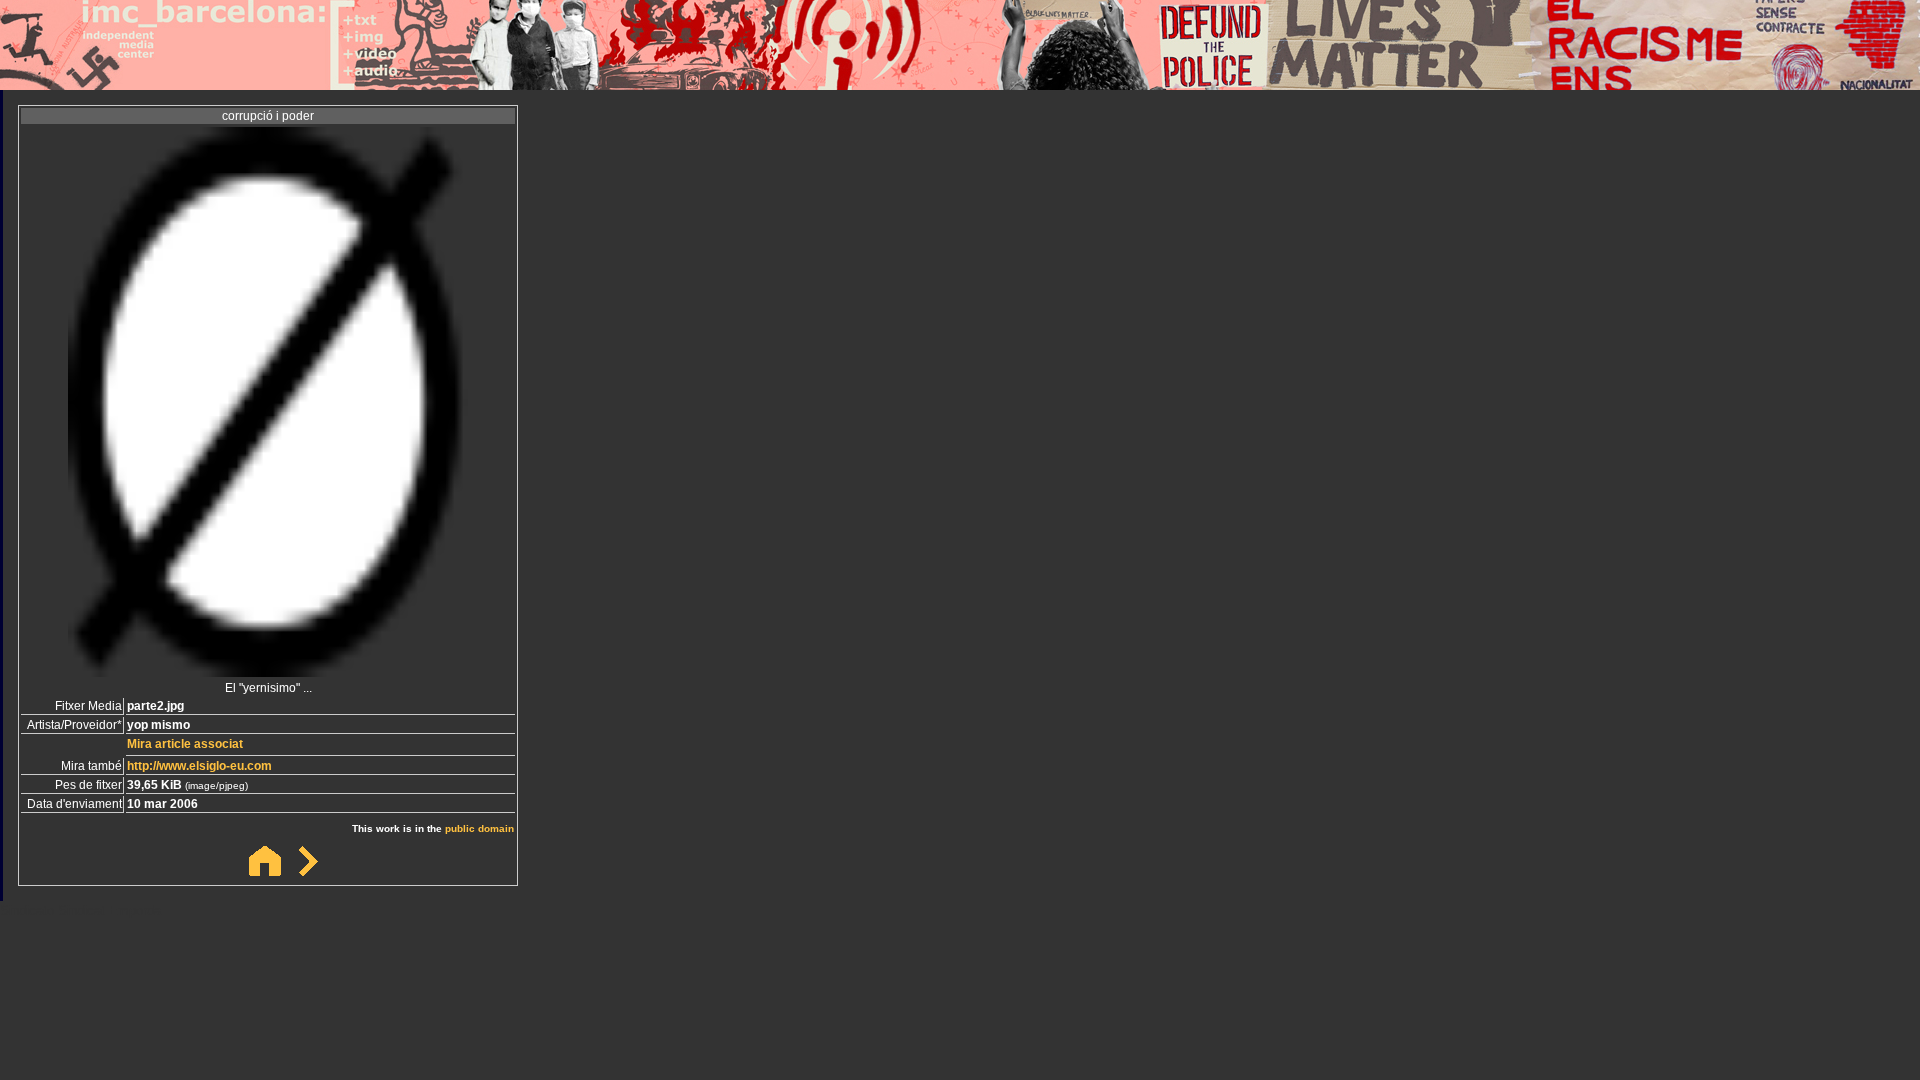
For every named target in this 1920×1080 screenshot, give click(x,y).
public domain (479, 828)
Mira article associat (185, 744)
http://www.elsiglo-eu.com (199, 766)
